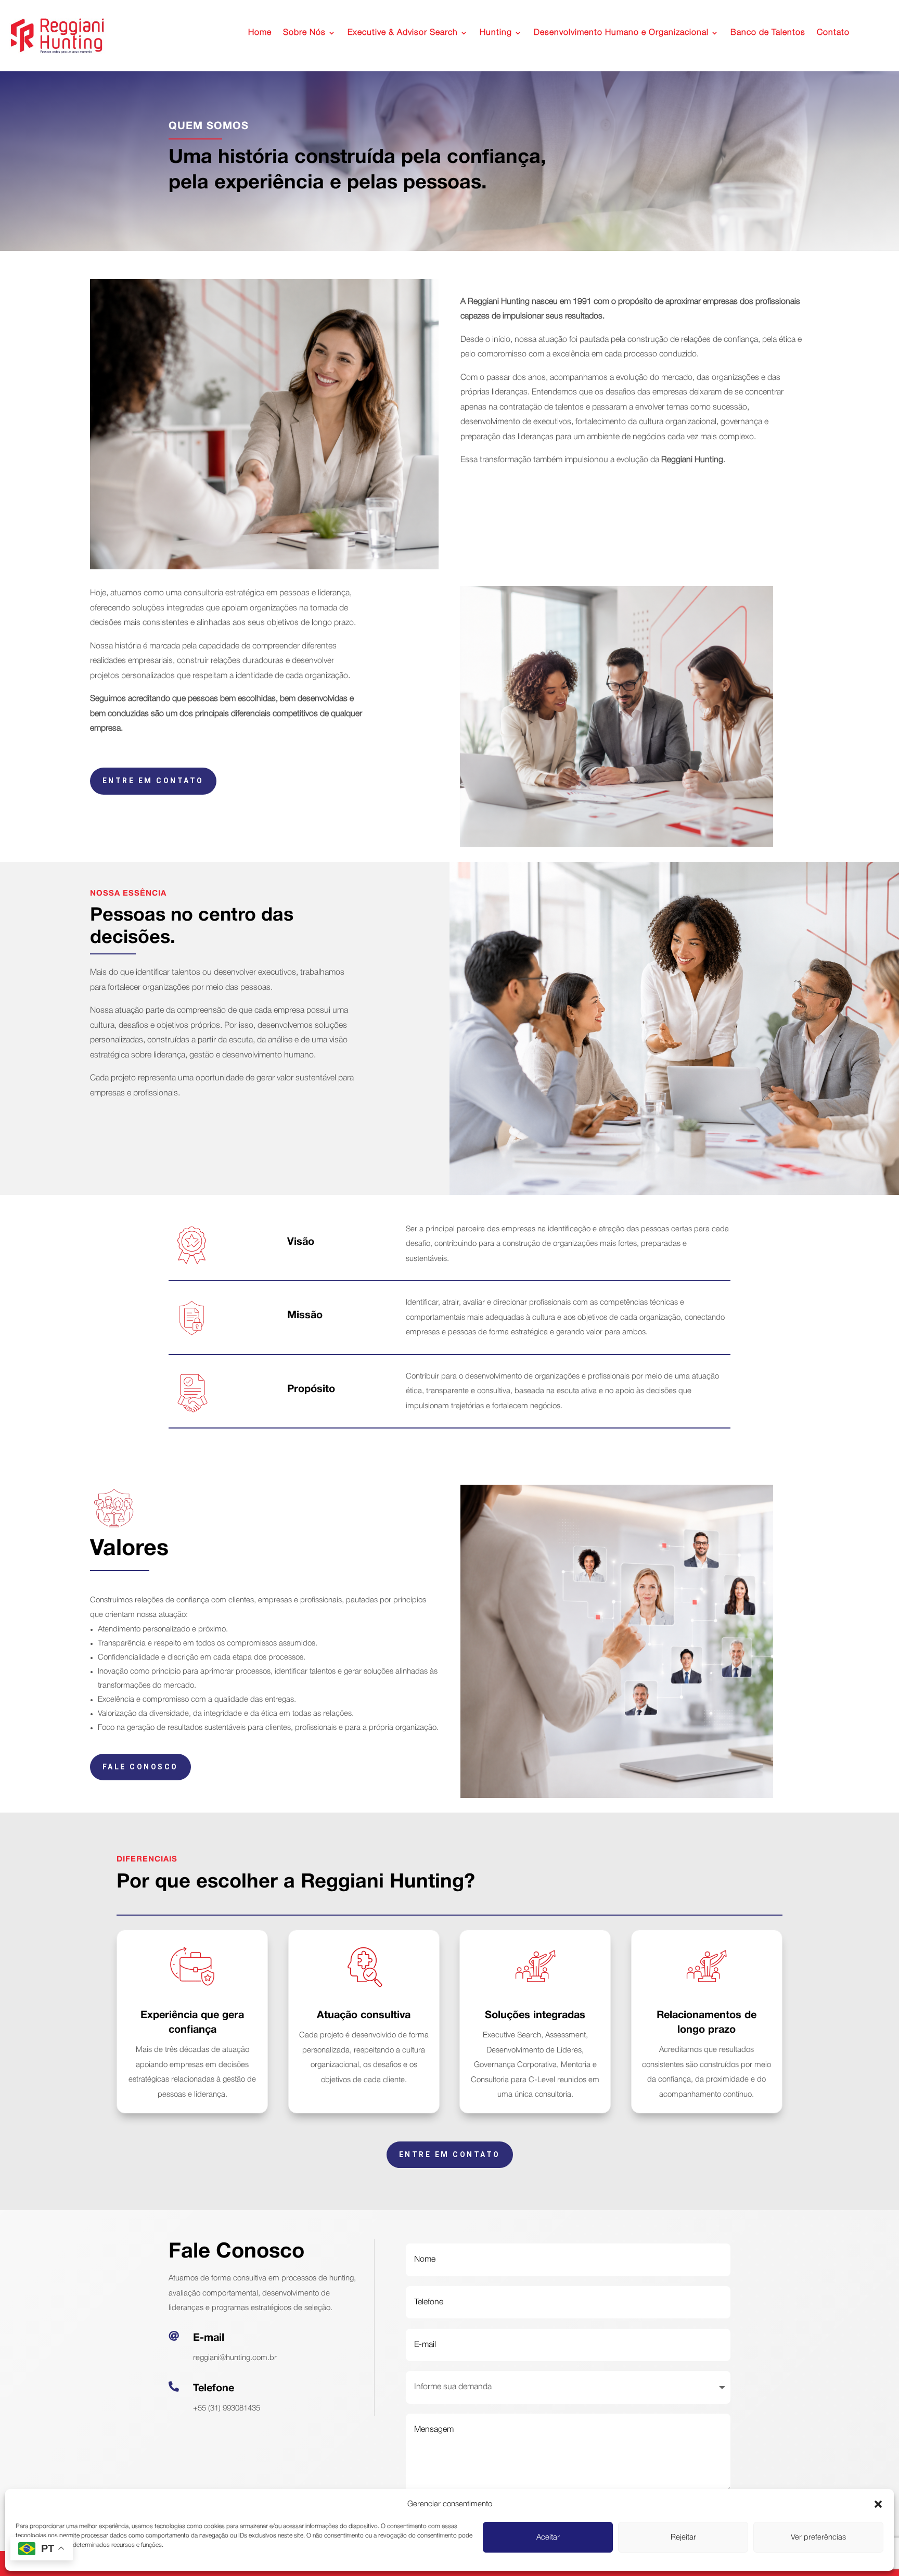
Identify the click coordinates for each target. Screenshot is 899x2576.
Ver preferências (818, 2537)
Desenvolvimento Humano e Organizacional (621, 33)
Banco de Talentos (768, 33)
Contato (833, 33)
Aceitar (548, 2537)
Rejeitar (683, 2537)
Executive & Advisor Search (403, 33)
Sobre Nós (304, 33)
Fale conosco (140, 1767)
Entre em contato (153, 781)
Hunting (496, 33)
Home (260, 33)
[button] (878, 2504)
